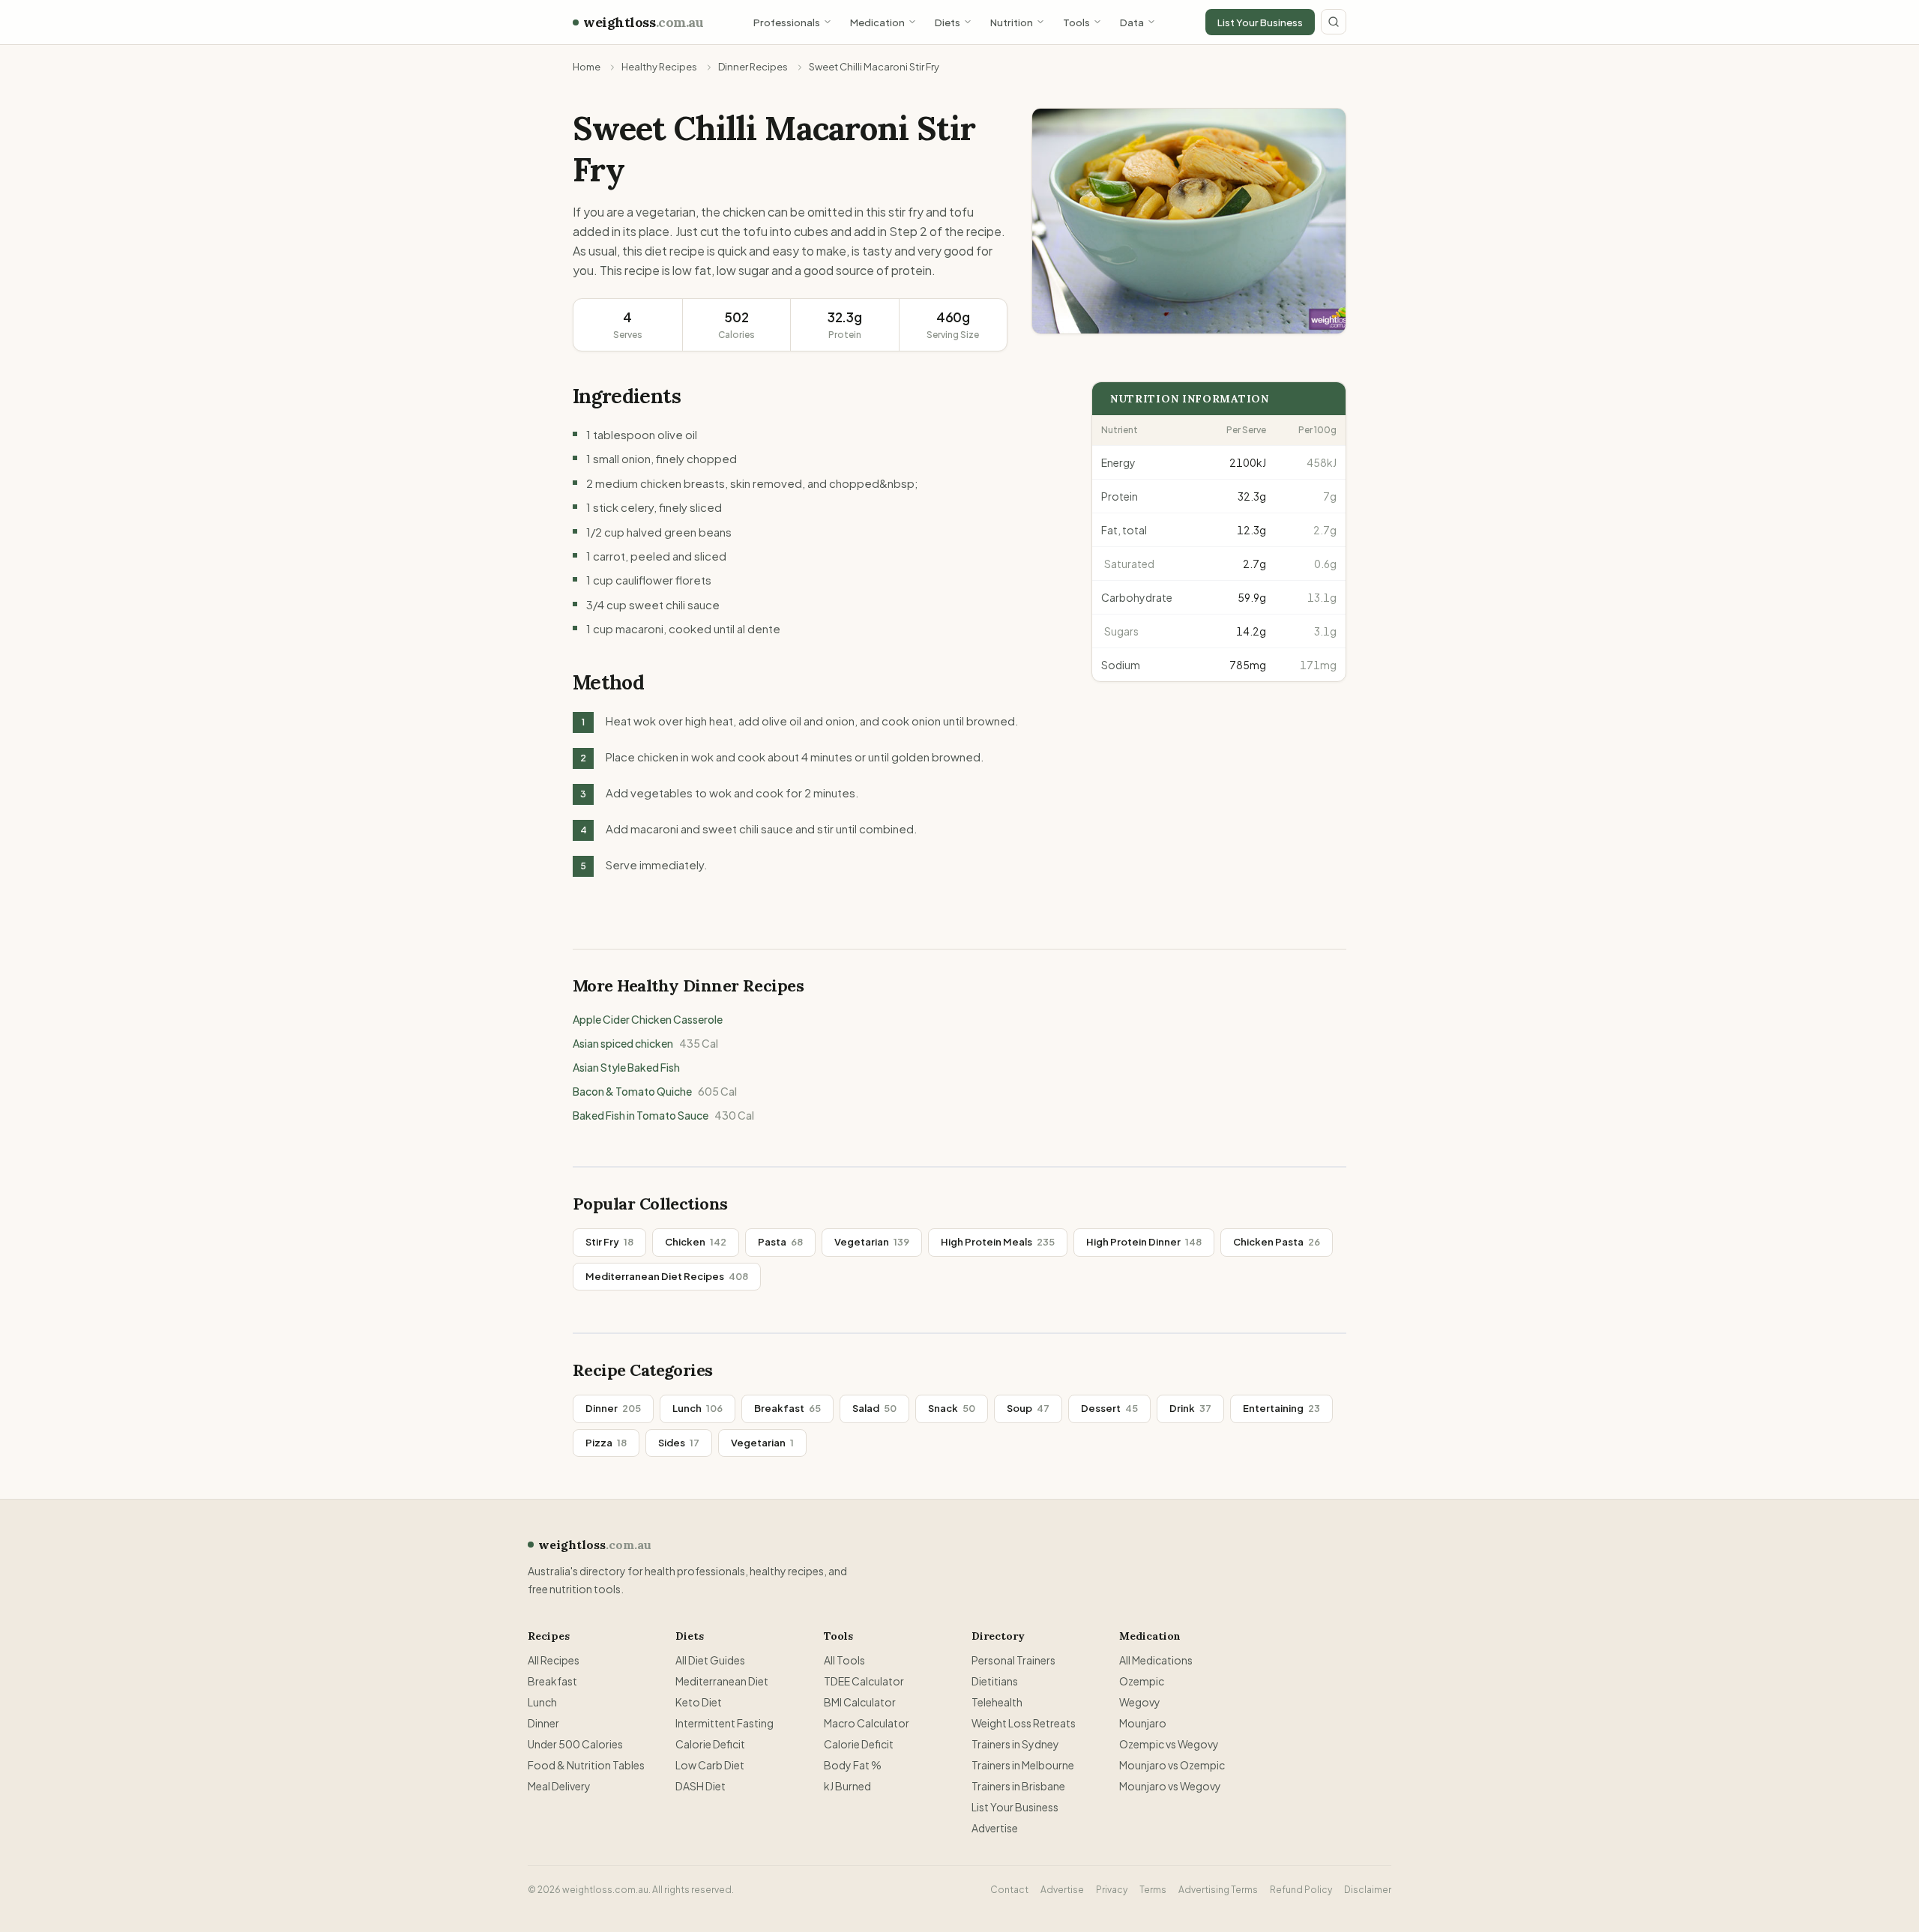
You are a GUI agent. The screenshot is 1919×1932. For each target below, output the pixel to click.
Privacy (1112, 1890)
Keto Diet (699, 1702)
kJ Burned (847, 1786)
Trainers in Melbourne (1023, 1765)
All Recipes (554, 1660)
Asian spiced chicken (645, 1043)
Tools (1076, 22)
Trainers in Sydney (1015, 1744)
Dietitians (995, 1681)
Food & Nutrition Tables (586, 1765)
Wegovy (1140, 1702)
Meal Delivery (559, 1786)
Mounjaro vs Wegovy (1170, 1786)
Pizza (606, 1443)
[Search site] (1334, 22)
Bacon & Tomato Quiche (655, 1091)
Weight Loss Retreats (1024, 1723)
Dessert (1109, 1408)
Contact (1009, 1890)
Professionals (787, 22)
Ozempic (1142, 1681)
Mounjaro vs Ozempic (1172, 1765)
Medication (877, 22)
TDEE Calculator (864, 1681)
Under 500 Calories (575, 1744)
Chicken (696, 1242)
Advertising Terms (1218, 1890)
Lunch (698, 1408)
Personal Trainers (1013, 1660)
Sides (679, 1443)
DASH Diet (701, 1786)
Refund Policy (1301, 1890)
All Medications (1156, 1660)
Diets (948, 22)
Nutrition (1012, 22)
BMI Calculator (860, 1702)
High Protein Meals (998, 1242)
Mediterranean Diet (722, 1681)
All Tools (844, 1660)
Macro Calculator (867, 1723)
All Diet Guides (710, 1660)
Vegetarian (872, 1242)
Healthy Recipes (659, 67)
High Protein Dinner (1144, 1242)
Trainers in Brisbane (1018, 1786)
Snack (952, 1408)
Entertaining (1281, 1408)
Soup (1028, 1408)
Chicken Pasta (1277, 1242)
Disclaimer (1368, 1890)
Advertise (995, 1828)
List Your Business (1260, 22)
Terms (1153, 1890)
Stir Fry (609, 1242)
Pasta (780, 1242)
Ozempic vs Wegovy (1169, 1744)
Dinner (613, 1408)
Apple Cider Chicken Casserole (648, 1019)
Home (587, 67)
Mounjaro (1143, 1723)
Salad (874, 1408)
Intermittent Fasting (724, 1723)
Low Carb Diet (710, 1765)
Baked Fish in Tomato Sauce (663, 1115)
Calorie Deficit (710, 1744)
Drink (1190, 1408)
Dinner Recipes (753, 67)
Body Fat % (853, 1765)
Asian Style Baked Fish (626, 1067)
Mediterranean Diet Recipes (667, 1276)
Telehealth (997, 1702)
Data (1132, 22)
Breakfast (787, 1408)
